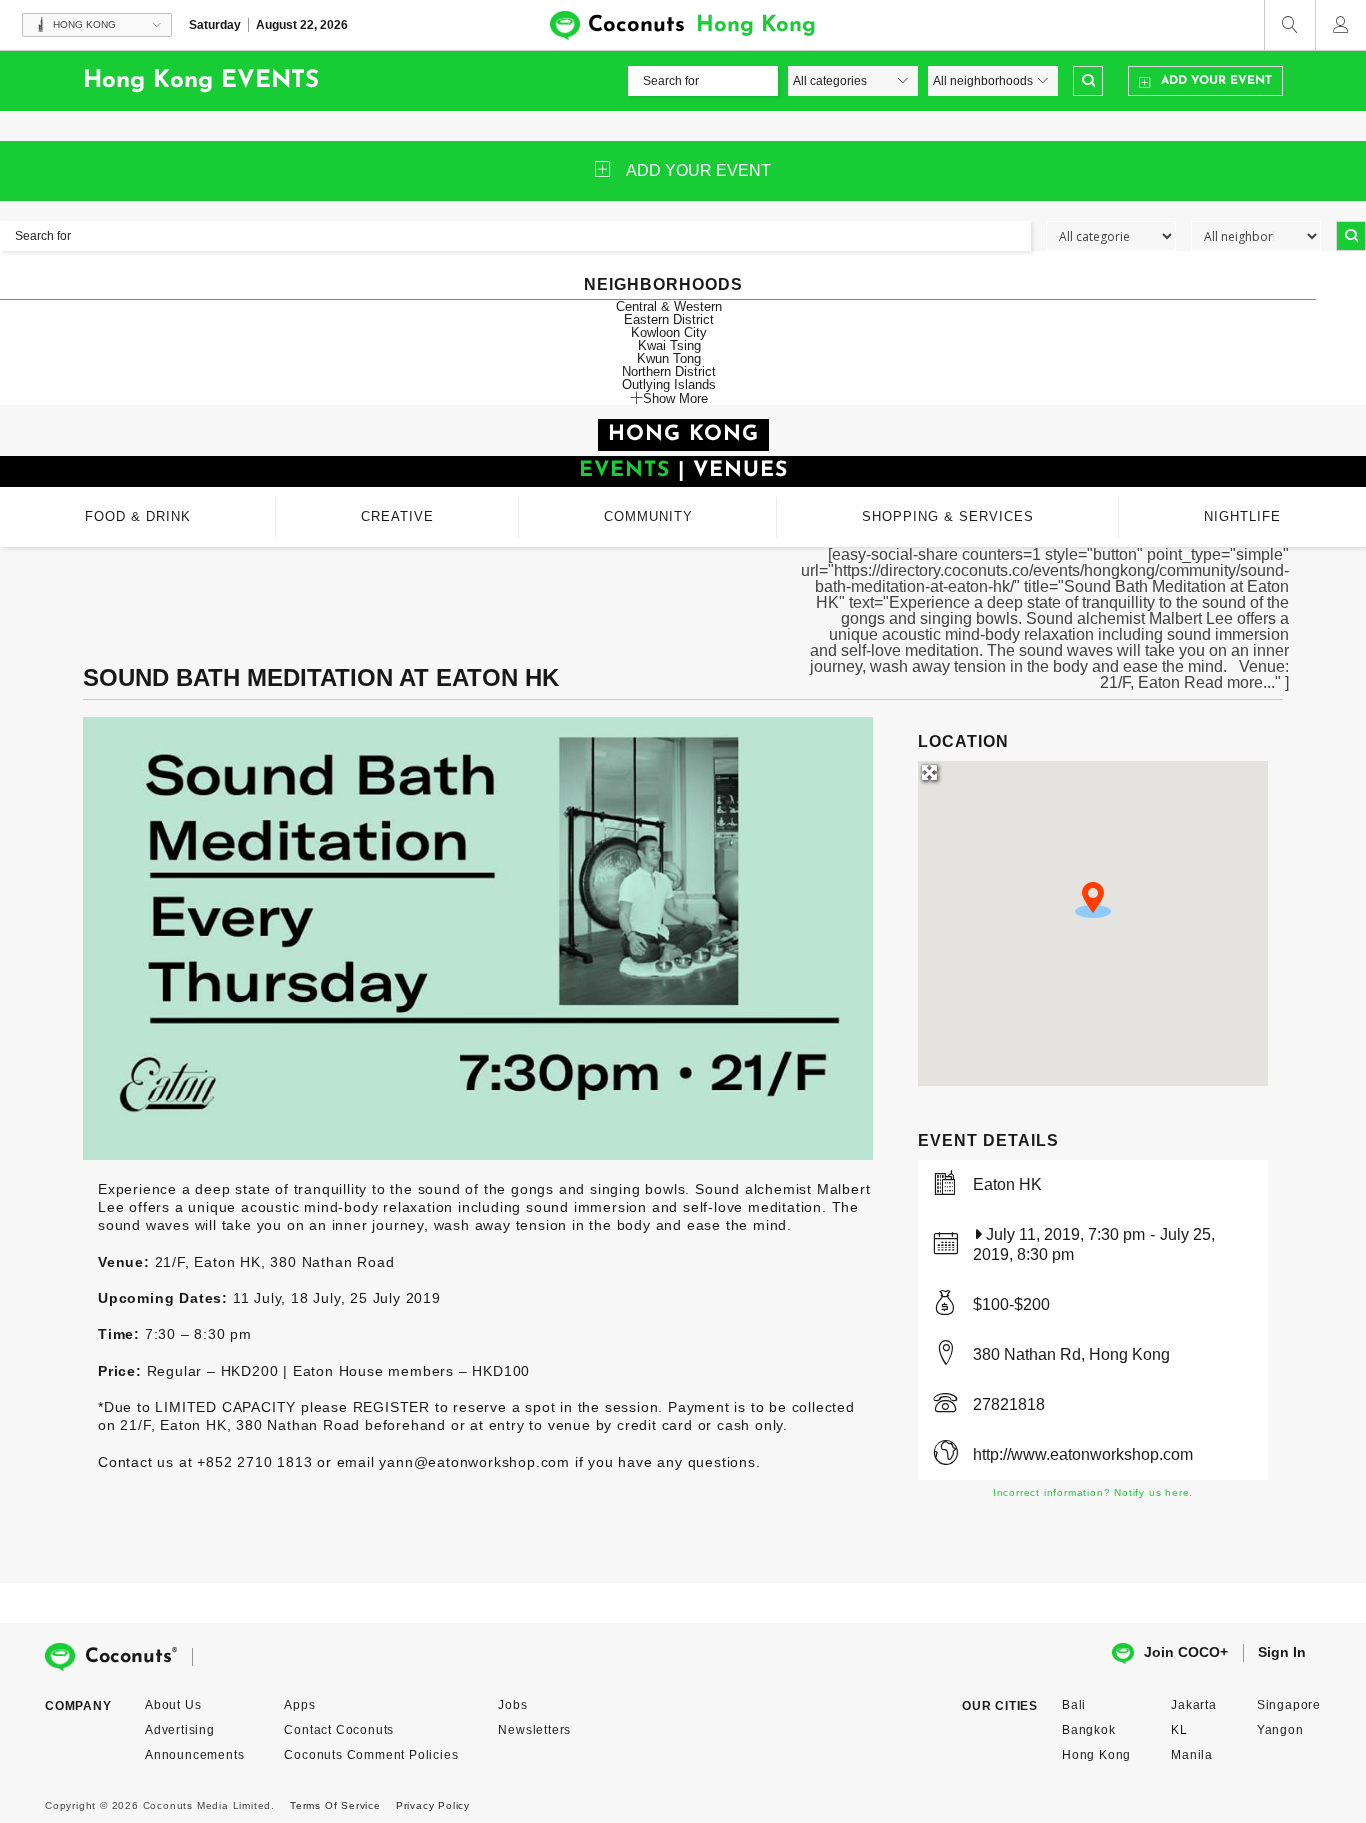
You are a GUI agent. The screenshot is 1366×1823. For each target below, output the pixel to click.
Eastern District (669, 319)
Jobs (512, 1705)
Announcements (194, 1755)
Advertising (180, 1730)
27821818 (1009, 1404)
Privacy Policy (433, 1805)
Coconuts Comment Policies (371, 1755)
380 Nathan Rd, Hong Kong (1071, 1354)
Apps (299, 1705)
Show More (675, 398)
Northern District (669, 371)
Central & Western (669, 306)
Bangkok (1089, 1730)
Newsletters (534, 1730)
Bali (1074, 1705)
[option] (478, 938)
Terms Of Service (335, 1805)
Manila (1192, 1755)
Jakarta (1194, 1705)
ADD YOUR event (698, 170)
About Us (173, 1705)
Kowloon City (669, 332)
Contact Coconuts (339, 1730)
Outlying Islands (669, 384)
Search (1088, 81)
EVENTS (624, 470)
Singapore (1289, 1705)
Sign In (1282, 1652)
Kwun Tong (669, 358)
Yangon (1280, 1730)
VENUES (740, 470)
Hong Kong (1096, 1755)
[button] (1093, 900)
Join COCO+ (1186, 1652)
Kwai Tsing (669, 345)
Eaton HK (1007, 1184)
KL (1179, 1730)
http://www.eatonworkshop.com (1083, 1454)
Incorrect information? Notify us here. (1093, 1492)
